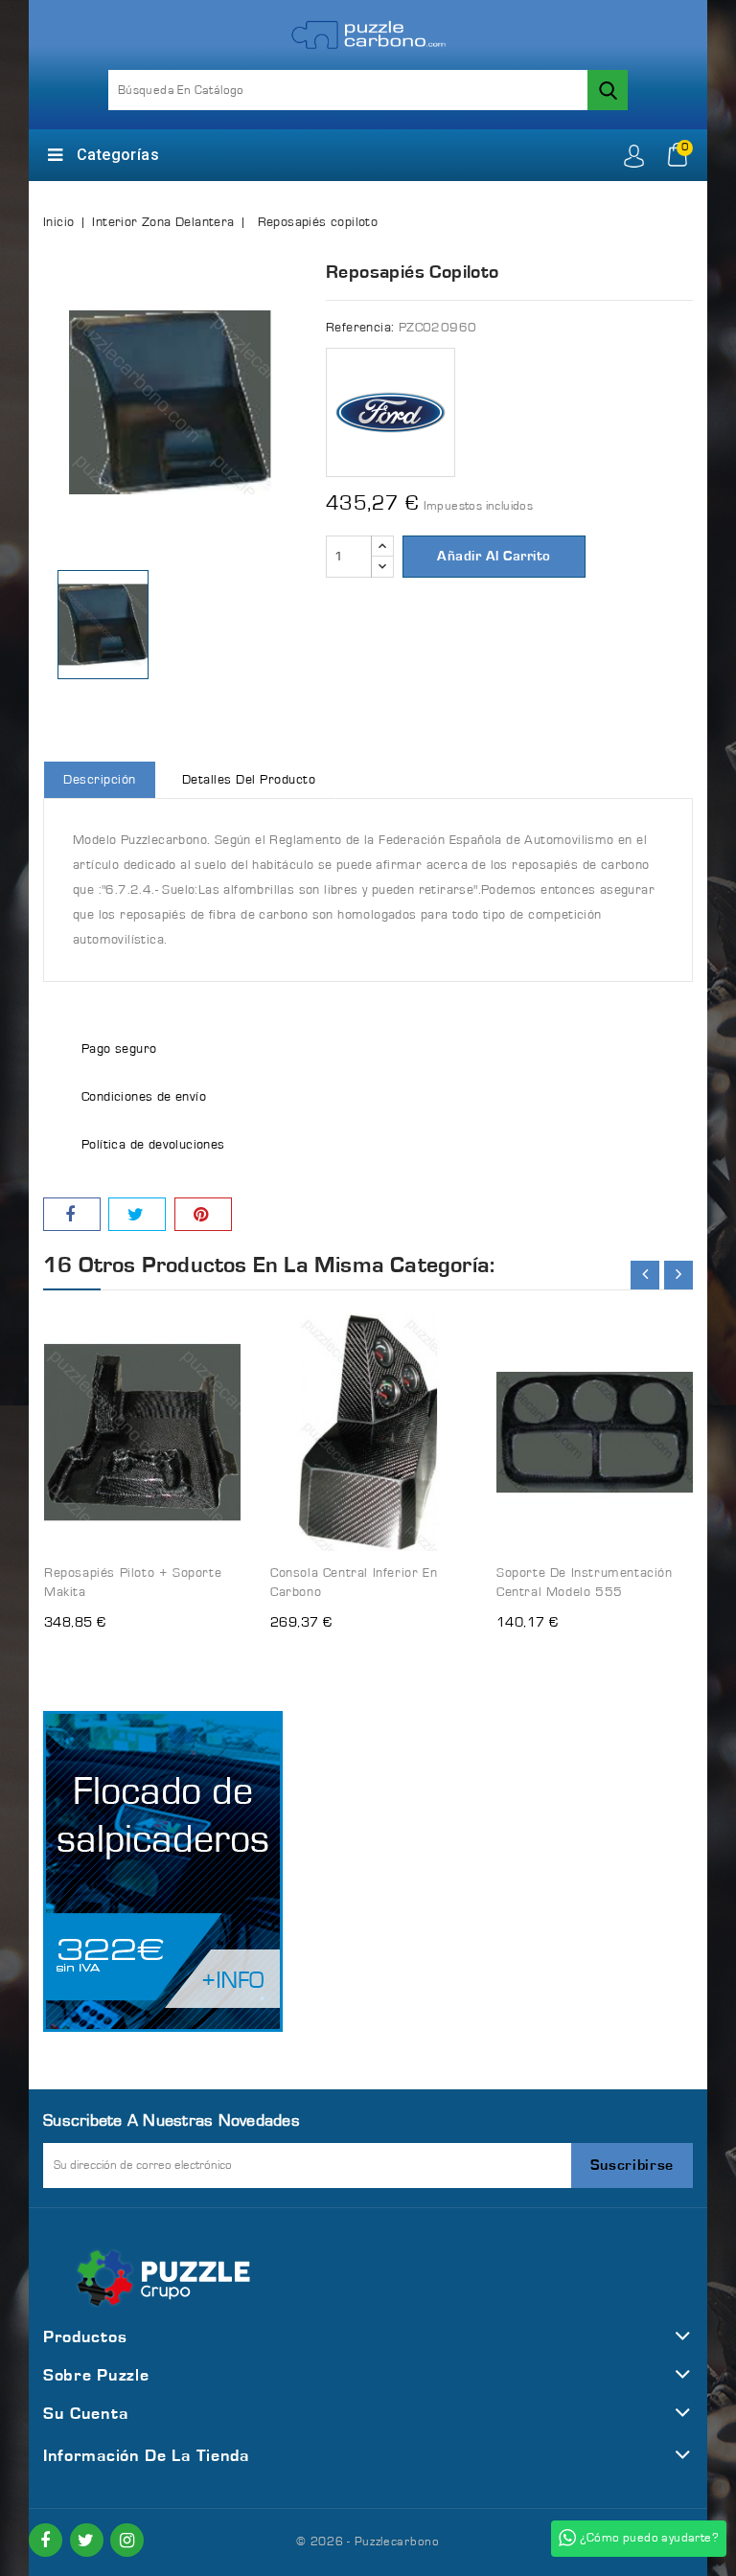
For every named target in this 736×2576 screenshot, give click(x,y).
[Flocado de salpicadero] (163, 1871)
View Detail (208, 1316)
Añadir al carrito (494, 556)
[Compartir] (72, 1214)
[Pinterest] (203, 1214)
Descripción (100, 780)
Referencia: (360, 328)
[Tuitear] (137, 1214)
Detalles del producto (249, 780)
